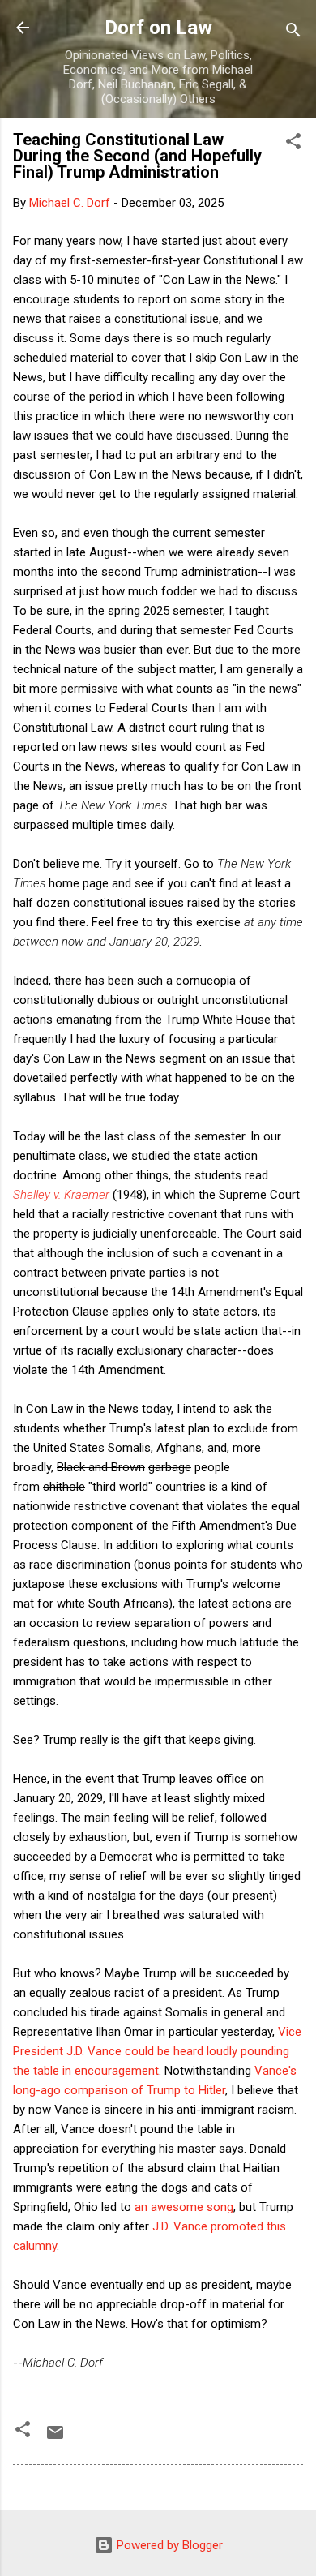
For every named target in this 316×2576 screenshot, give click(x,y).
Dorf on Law (158, 28)
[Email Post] (55, 2438)
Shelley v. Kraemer (61, 1195)
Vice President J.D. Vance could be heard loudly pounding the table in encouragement (157, 2051)
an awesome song (184, 2207)
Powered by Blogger (168, 2545)
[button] (293, 144)
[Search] (293, 33)
